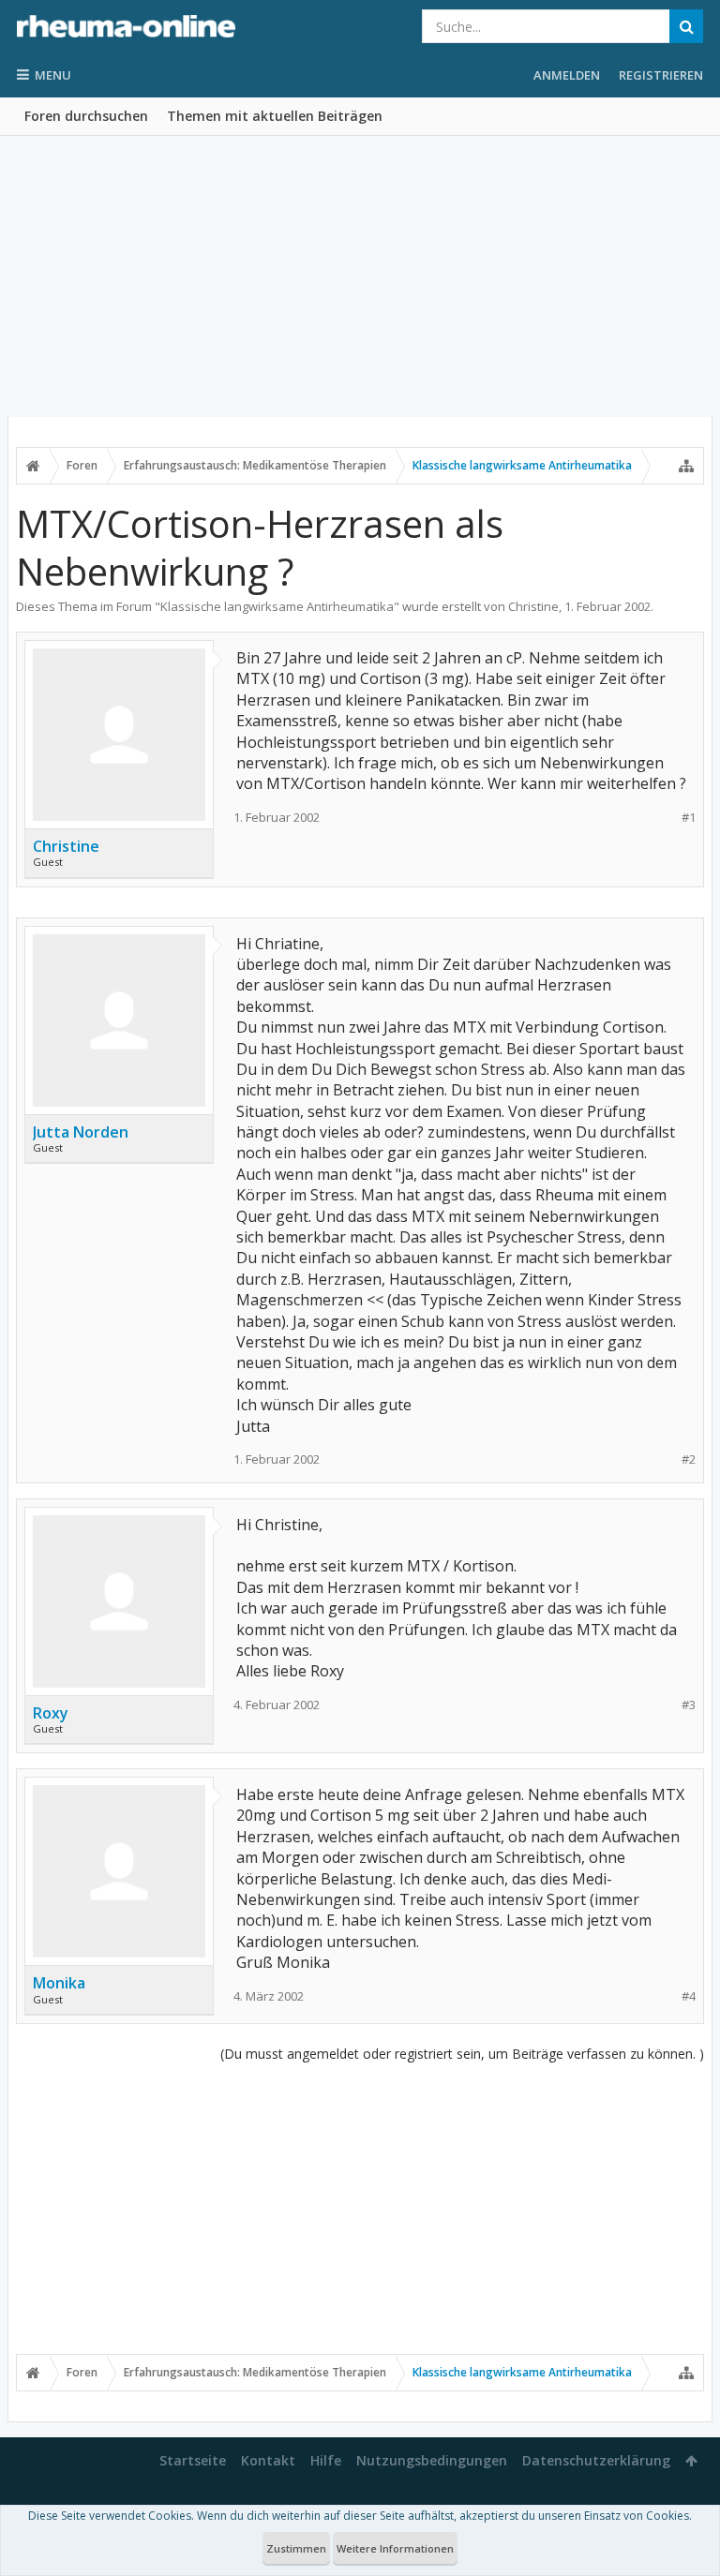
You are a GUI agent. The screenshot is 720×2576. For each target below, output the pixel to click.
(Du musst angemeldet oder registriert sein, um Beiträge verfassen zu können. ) (462, 2054)
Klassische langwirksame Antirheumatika (277, 606)
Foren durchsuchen (86, 116)
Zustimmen (296, 2548)
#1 (689, 818)
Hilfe (326, 2460)
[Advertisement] (360, 276)
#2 (689, 1459)
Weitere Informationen (395, 2548)
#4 (689, 1996)
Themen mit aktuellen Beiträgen (275, 116)
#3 (689, 1705)
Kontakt (268, 2460)
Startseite (193, 2460)
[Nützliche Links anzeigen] (686, 466)
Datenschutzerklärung (596, 2460)
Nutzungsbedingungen (432, 2460)
